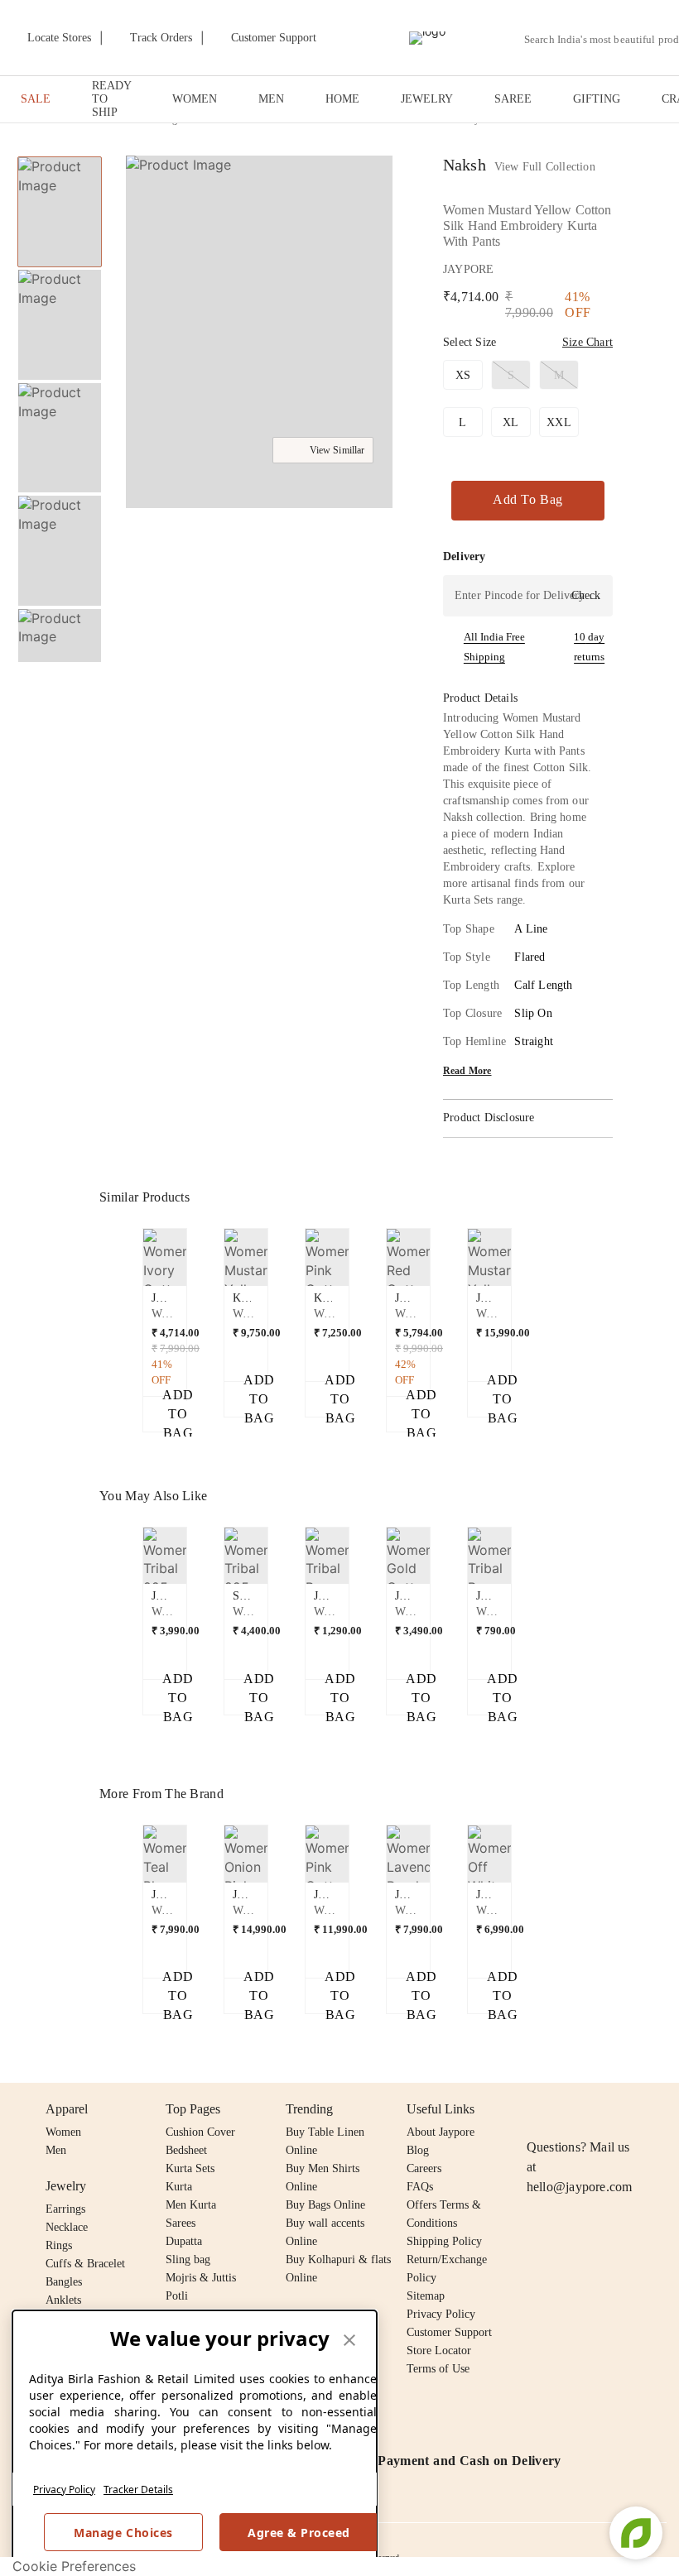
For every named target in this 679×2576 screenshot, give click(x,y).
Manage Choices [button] (123, 2533)
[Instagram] (537, 2109)
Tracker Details (138, 2490)
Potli (177, 2296)
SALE (36, 99)
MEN (271, 99)
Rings (59, 2245)
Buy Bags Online (325, 2205)
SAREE (513, 99)
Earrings (65, 2209)
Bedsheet (186, 2150)
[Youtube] (632, 2109)
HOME (342, 99)
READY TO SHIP (111, 99)
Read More (467, 1071)
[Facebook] (569, 2109)
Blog (418, 2150)
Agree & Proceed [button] (299, 2533)
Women (63, 2132)
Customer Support (449, 2332)
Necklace (67, 2227)
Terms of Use (438, 2369)
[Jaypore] (427, 38)
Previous (60, 156)
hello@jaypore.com (580, 2187)
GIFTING (597, 99)
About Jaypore (441, 2132)
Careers (424, 2168)
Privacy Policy (64, 2490)
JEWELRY (427, 99)
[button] (58, 645)
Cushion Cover (200, 2132)
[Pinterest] (664, 2109)
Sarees (181, 2223)
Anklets (63, 2300)
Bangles (64, 2282)
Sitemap (426, 2296)
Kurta (179, 2187)
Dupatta (184, 2241)
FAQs (420, 2187)
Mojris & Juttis (201, 2278)
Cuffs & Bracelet (85, 2264)
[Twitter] (600, 2109)
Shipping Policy (444, 2241)
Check (586, 595)
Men (56, 2150)
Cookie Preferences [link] (74, 2566)
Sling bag (188, 2259)
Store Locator (439, 2351)
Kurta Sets (190, 2168)
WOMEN (195, 99)
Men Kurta (191, 2205)
